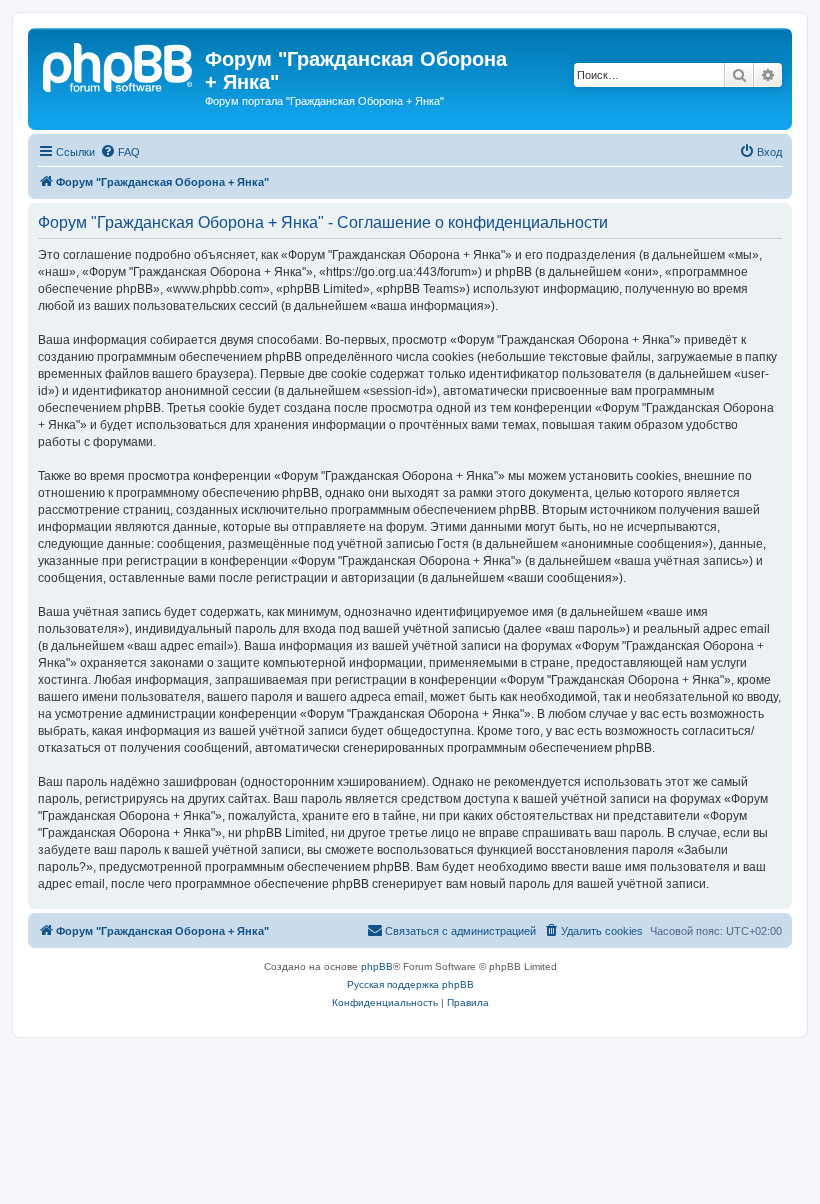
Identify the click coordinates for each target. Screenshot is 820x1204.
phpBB (377, 966)
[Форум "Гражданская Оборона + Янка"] (119, 65)
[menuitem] (120, 152)
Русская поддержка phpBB (410, 984)
